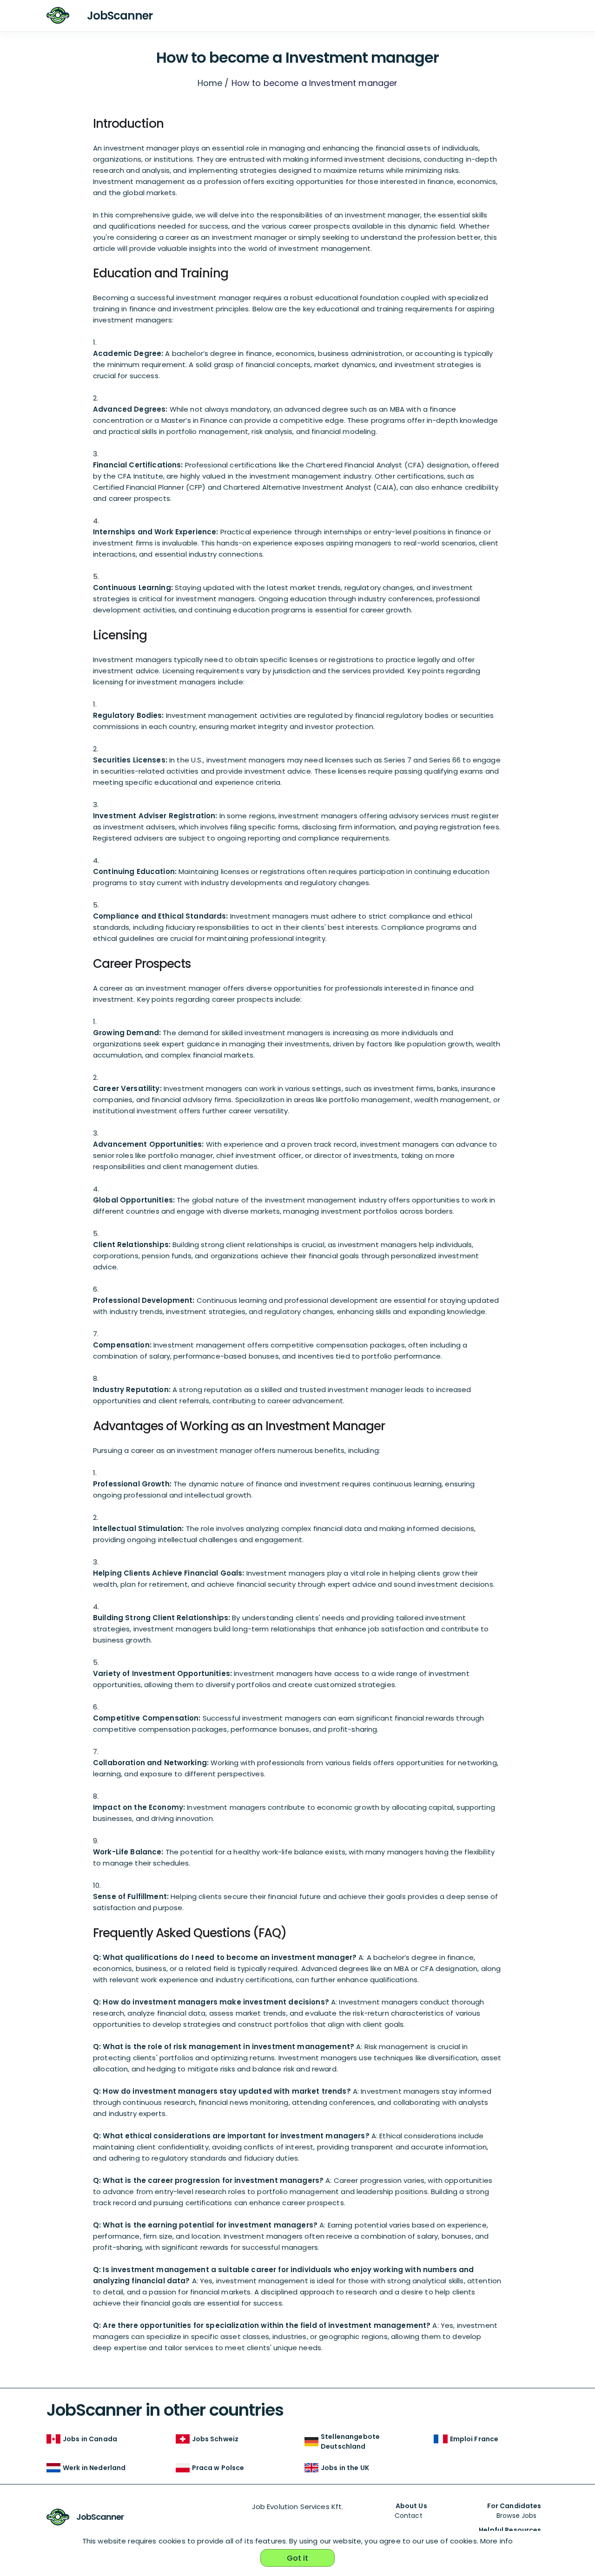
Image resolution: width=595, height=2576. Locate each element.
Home (210, 83)
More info (496, 2541)
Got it (298, 2558)
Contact (409, 2516)
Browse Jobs (517, 2516)
